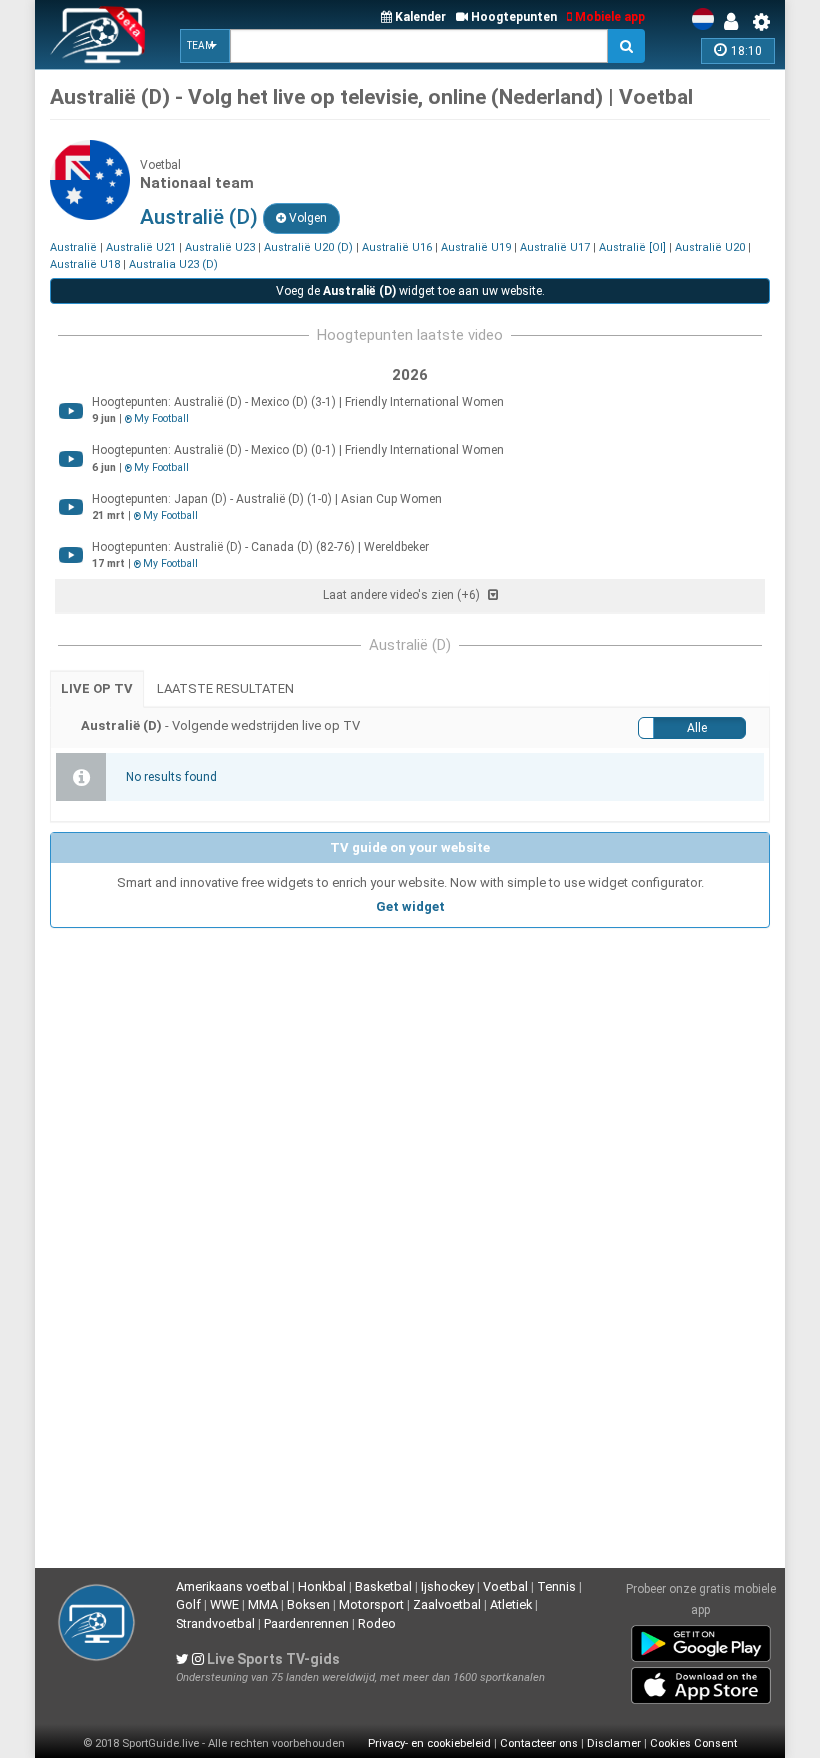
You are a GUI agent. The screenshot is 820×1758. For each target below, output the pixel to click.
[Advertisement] (410, 1078)
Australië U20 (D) (308, 247)
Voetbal (505, 1586)
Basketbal (383, 1586)
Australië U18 (85, 264)
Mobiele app (608, 17)
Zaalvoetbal (447, 1604)
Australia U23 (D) (173, 264)
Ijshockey (447, 1586)
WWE (224, 1604)
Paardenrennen (306, 1623)
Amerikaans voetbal (232, 1586)
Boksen (308, 1604)
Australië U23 (220, 247)
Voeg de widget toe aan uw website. (410, 291)
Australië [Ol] (632, 247)
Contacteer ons (539, 1743)
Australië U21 (141, 247)
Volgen (306, 218)
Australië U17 (555, 247)
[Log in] (736, 22)
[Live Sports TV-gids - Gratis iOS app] (701, 1681)
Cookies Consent (693, 1743)
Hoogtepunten (512, 17)
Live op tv (97, 688)
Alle (697, 728)
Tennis (556, 1586)
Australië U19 (476, 247)
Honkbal (322, 1586)
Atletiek (511, 1604)
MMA (263, 1604)
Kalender (419, 17)
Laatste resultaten (225, 688)
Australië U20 (710, 247)
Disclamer (614, 1743)
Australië (73, 247)
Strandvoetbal (215, 1623)
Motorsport (371, 1604)
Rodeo (377, 1623)
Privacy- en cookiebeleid (429, 1743)
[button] (205, 46)
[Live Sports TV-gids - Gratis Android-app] (701, 1639)
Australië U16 (397, 247)
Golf (188, 1604)
